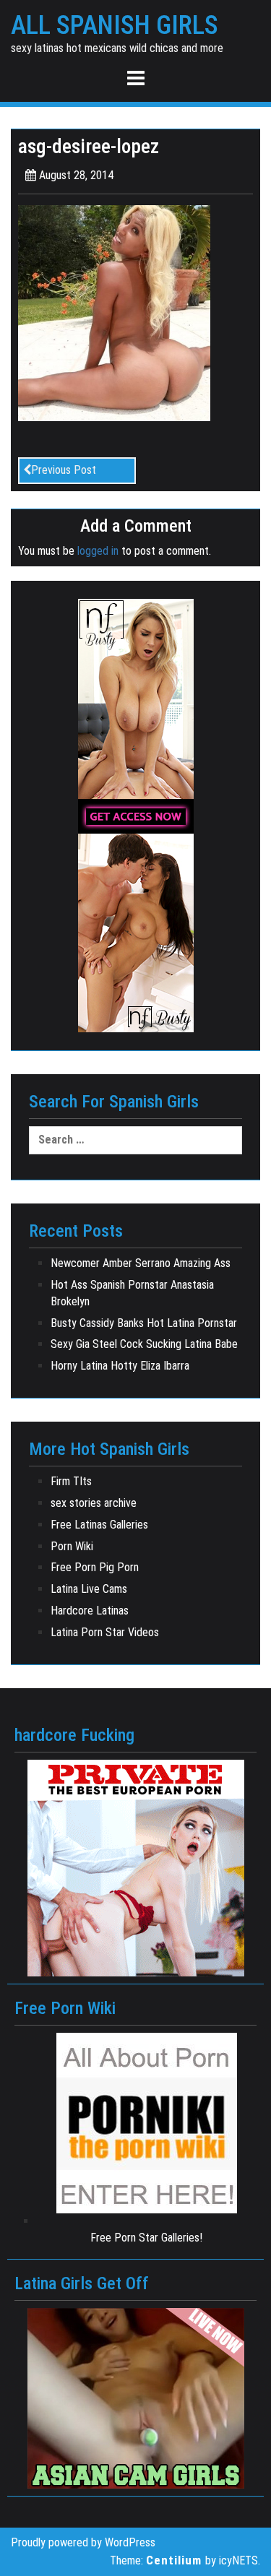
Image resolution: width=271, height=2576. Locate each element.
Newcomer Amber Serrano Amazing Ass (141, 1263)
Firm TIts (71, 1481)
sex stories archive (94, 1503)
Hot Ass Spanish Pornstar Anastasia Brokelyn (132, 1293)
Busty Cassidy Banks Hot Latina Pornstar (144, 1323)
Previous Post (64, 470)
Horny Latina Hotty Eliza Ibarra (120, 1366)
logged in (98, 551)
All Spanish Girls (115, 26)
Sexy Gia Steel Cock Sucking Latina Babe (144, 1344)
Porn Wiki (72, 1546)
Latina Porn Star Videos (105, 1632)
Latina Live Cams (89, 1589)
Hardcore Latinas (90, 1611)
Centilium (174, 2560)
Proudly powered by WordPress (83, 2542)
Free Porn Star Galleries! (146, 2238)
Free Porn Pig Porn (95, 1567)
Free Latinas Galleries (99, 1525)
